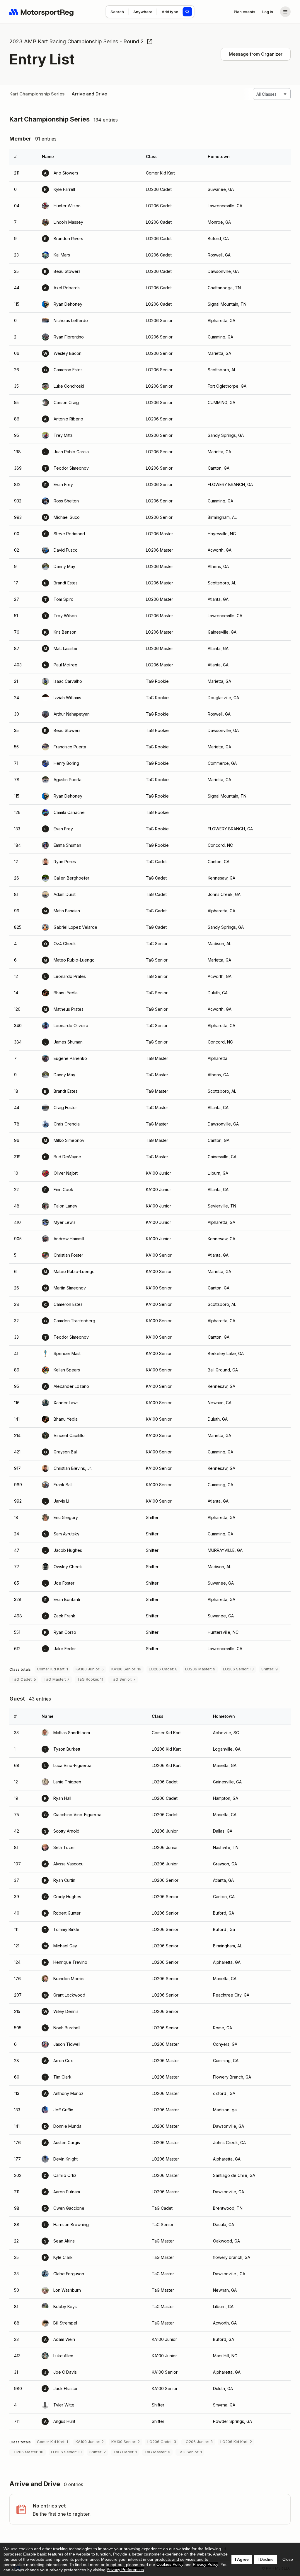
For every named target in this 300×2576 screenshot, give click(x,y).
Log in (268, 12)
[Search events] (187, 12)
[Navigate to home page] (42, 12)
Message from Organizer (256, 54)
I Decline (266, 2559)
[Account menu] (285, 12)
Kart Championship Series (37, 94)
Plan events (244, 12)
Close (288, 2559)
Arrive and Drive (89, 94)
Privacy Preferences (125, 2570)
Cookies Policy (170, 2564)
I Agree (242, 2559)
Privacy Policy (206, 2564)
